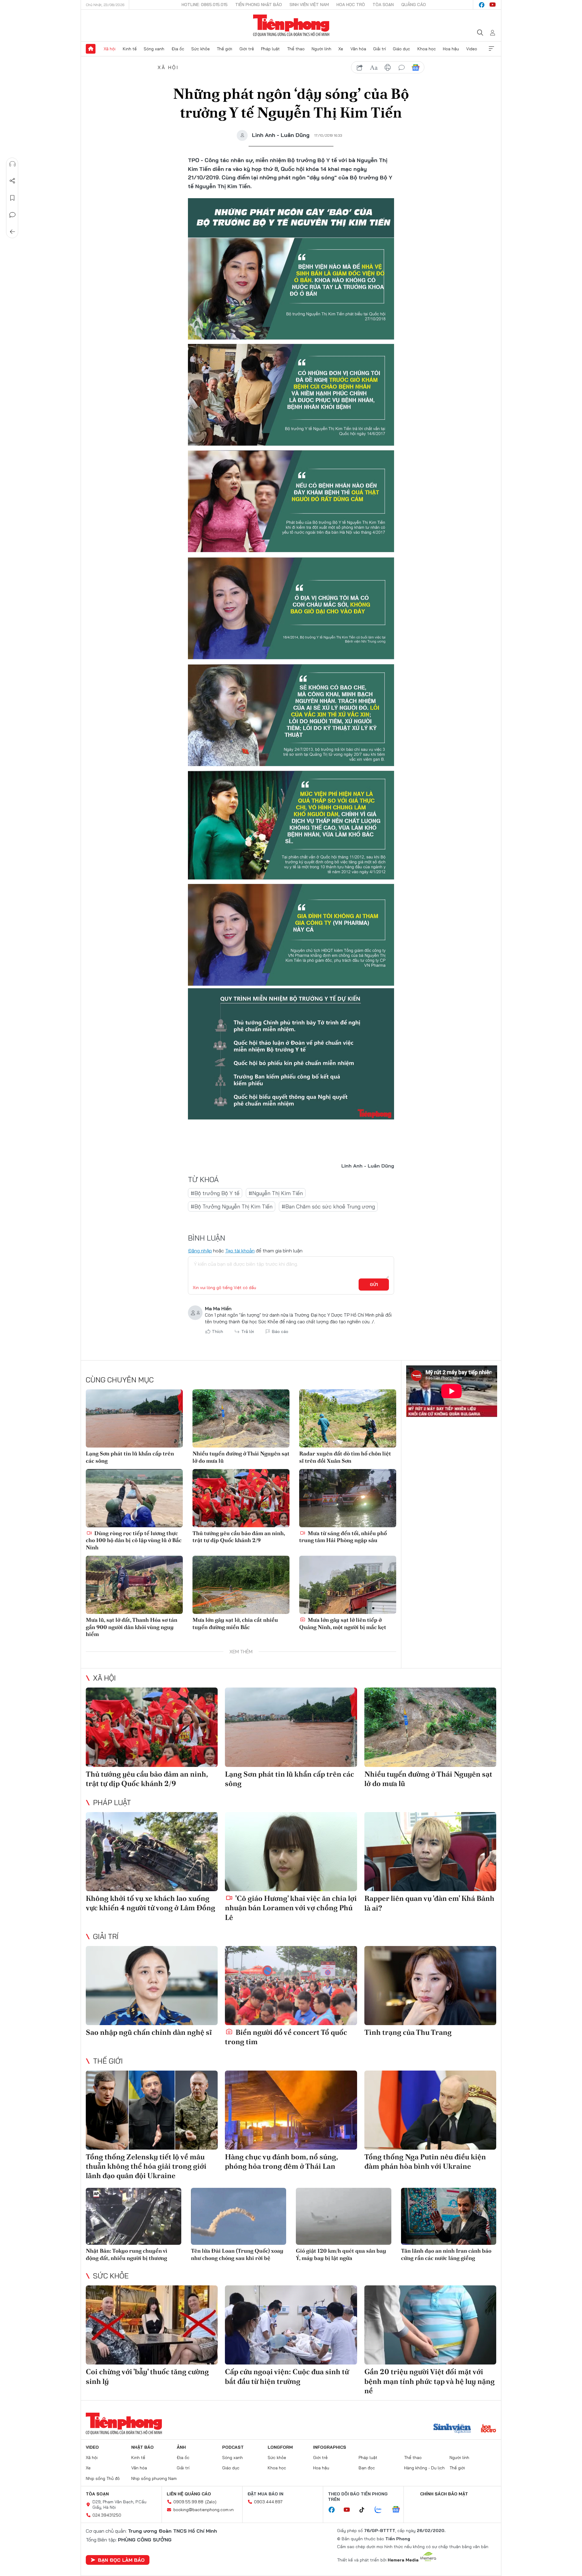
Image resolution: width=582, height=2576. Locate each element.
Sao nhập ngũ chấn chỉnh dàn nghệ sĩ (149, 2032)
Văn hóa (358, 49)
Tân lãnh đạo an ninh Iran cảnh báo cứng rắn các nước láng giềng (446, 2254)
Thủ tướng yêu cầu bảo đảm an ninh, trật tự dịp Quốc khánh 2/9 (239, 1537)
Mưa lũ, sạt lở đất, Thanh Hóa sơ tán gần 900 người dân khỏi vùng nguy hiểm (132, 1627)
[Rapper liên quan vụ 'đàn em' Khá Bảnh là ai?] (430, 1852)
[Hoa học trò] (488, 2429)
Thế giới (224, 49)
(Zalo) (211, 2502)
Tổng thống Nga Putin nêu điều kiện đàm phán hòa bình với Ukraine (425, 2161)
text (374, 68)
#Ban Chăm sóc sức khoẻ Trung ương (328, 1206)
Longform (280, 2447)
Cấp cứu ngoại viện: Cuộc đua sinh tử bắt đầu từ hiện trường (287, 2376)
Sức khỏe (201, 49)
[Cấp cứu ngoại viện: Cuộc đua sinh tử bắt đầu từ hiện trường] (291, 2325)
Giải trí (380, 49)
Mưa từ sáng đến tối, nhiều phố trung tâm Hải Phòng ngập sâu (343, 1537)
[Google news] (399, 2510)
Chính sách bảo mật (444, 2494)
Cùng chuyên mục (120, 1380)
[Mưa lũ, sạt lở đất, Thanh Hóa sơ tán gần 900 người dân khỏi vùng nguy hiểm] (134, 1585)
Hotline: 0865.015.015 (205, 5)
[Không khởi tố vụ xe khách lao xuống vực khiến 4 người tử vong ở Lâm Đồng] (152, 1852)
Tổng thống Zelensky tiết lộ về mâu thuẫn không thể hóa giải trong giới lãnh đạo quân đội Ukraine (146, 2166)
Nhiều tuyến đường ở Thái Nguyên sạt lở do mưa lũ (241, 1457)
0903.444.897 (268, 2502)
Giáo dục (401, 49)
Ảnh (181, 2447)
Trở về (12, 232)
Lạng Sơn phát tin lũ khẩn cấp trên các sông (130, 1457)
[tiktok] (365, 2510)
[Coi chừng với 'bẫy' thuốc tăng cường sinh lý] (152, 2325)
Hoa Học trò (351, 5)
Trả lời (248, 1331)
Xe (341, 49)
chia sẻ (360, 68)
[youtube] (493, 5)
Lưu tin (12, 198)
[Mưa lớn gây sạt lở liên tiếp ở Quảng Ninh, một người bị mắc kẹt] (348, 1585)
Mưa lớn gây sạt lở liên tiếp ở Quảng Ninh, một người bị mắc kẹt (343, 1623)
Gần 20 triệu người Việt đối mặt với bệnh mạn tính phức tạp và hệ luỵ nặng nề (430, 2381)
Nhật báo (142, 2447)
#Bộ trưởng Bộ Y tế (215, 1193)
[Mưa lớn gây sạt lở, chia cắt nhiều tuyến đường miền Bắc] (241, 1585)
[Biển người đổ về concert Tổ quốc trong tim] (291, 1986)
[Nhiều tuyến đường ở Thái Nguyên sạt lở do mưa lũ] (241, 1418)
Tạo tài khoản (240, 1251)
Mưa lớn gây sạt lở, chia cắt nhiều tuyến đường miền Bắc (235, 1623)
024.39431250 (107, 2515)
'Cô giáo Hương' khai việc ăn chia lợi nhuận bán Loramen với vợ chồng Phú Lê (291, 1908)
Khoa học (427, 49)
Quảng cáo (414, 5)
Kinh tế (130, 49)
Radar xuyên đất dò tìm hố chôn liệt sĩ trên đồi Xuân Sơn (345, 1457)
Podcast (233, 2447)
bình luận (402, 68)
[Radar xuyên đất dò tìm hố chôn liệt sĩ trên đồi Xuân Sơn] (348, 1418)
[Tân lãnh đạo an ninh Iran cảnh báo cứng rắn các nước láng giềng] (449, 2216)
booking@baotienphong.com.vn (204, 2510)
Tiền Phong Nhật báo (259, 5)
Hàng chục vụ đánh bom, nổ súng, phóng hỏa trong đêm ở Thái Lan (281, 2161)
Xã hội (110, 49)
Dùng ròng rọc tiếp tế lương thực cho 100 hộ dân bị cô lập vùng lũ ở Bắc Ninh (134, 1540)
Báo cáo (280, 1331)
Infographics (330, 2447)
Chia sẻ (12, 181)
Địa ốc (178, 49)
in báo (388, 68)
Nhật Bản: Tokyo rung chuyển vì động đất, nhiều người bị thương (127, 2254)
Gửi (374, 1285)
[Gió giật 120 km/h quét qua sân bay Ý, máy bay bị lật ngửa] (344, 2216)
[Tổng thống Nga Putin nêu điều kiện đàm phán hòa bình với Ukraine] (430, 2110)
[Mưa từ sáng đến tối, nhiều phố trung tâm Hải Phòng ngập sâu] (348, 1498)
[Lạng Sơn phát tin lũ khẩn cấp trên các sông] (134, 1418)
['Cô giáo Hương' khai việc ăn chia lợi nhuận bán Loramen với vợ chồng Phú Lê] (291, 1852)
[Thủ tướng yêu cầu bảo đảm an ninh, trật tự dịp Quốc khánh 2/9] (241, 1498)
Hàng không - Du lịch (424, 2468)
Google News (416, 68)
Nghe (12, 164)
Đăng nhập (200, 1251)
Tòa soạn (383, 5)
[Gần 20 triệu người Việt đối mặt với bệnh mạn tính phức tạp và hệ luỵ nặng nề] (430, 2325)
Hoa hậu (451, 49)
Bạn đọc (367, 2468)
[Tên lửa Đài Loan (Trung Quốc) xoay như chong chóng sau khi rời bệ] (239, 2216)
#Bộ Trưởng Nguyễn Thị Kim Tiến (232, 1206)
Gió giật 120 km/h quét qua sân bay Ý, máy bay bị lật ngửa (341, 2254)
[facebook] (482, 5)
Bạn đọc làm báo (121, 2560)
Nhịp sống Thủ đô (103, 2478)
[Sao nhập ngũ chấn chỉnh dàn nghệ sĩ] (152, 1986)
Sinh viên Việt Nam (309, 5)
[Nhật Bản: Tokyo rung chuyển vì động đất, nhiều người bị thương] (134, 2216)
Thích (217, 1331)
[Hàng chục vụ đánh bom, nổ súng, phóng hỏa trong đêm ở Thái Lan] (291, 2110)
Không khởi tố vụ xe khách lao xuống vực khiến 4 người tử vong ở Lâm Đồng (151, 1903)
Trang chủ (91, 49)
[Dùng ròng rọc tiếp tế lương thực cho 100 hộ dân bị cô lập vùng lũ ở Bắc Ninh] (134, 1498)
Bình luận (12, 215)
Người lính (321, 49)
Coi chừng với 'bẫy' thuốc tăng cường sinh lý (147, 2376)
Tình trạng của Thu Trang (408, 2032)
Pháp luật (270, 49)
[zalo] (381, 2510)
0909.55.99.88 (188, 2502)
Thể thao (296, 49)
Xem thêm (491, 49)
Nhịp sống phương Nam (154, 2478)
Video (472, 49)
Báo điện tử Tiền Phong (291, 25)
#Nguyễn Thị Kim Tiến (276, 1193)
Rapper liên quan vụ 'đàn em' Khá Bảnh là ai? (429, 1903)
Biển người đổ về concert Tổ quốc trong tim (286, 2037)
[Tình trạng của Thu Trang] (430, 1986)
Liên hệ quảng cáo (189, 2494)
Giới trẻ (247, 49)
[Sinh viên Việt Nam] (452, 2429)
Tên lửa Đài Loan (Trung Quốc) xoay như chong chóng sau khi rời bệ (237, 2254)
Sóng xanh (154, 49)
